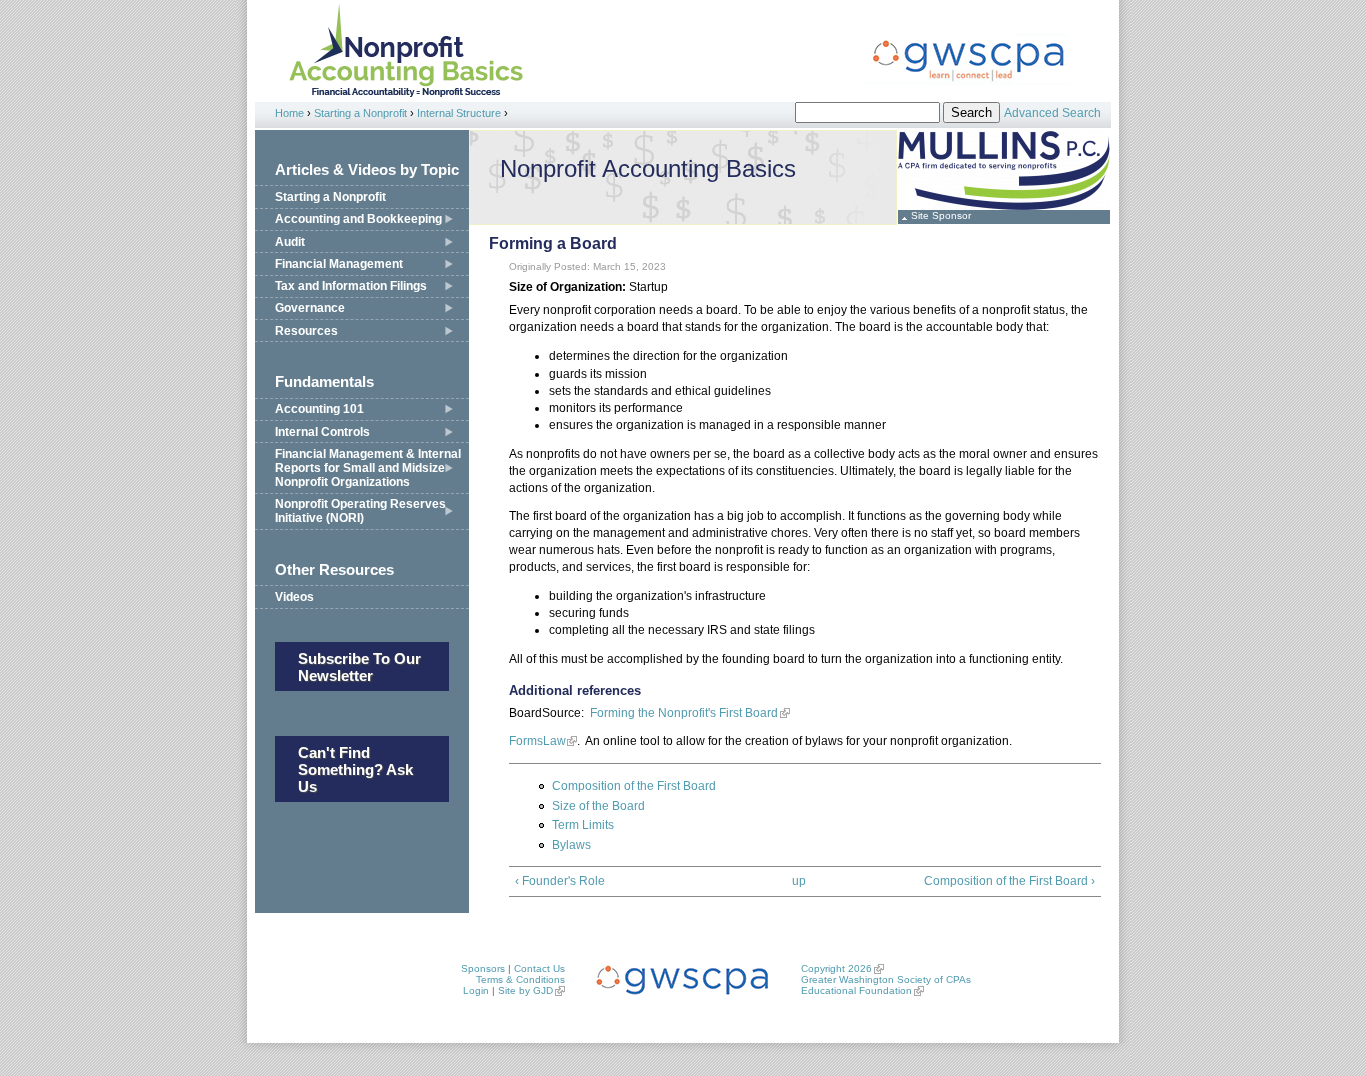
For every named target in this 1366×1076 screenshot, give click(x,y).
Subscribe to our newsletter (359, 667)
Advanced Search (1052, 113)
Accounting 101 (319, 409)
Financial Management (339, 264)
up (799, 881)
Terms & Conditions (520, 979)
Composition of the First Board (634, 786)
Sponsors (483, 968)
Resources (306, 331)
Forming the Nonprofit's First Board (684, 713)
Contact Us (539, 968)
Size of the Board (598, 806)
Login (476, 990)
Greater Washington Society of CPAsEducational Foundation (886, 985)
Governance (310, 308)
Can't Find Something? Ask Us (355, 769)
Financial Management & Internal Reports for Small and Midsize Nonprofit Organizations (368, 468)
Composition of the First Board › (1009, 881)
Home (289, 113)
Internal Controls (322, 432)
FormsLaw (537, 741)
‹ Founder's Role (560, 881)
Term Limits (583, 825)
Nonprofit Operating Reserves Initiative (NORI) (360, 511)
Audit (290, 242)
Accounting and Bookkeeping (358, 219)
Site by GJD (525, 990)
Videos (294, 597)
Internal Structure (459, 113)
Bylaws (571, 845)
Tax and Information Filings (351, 286)
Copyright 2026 (836, 968)
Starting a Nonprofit (360, 113)
